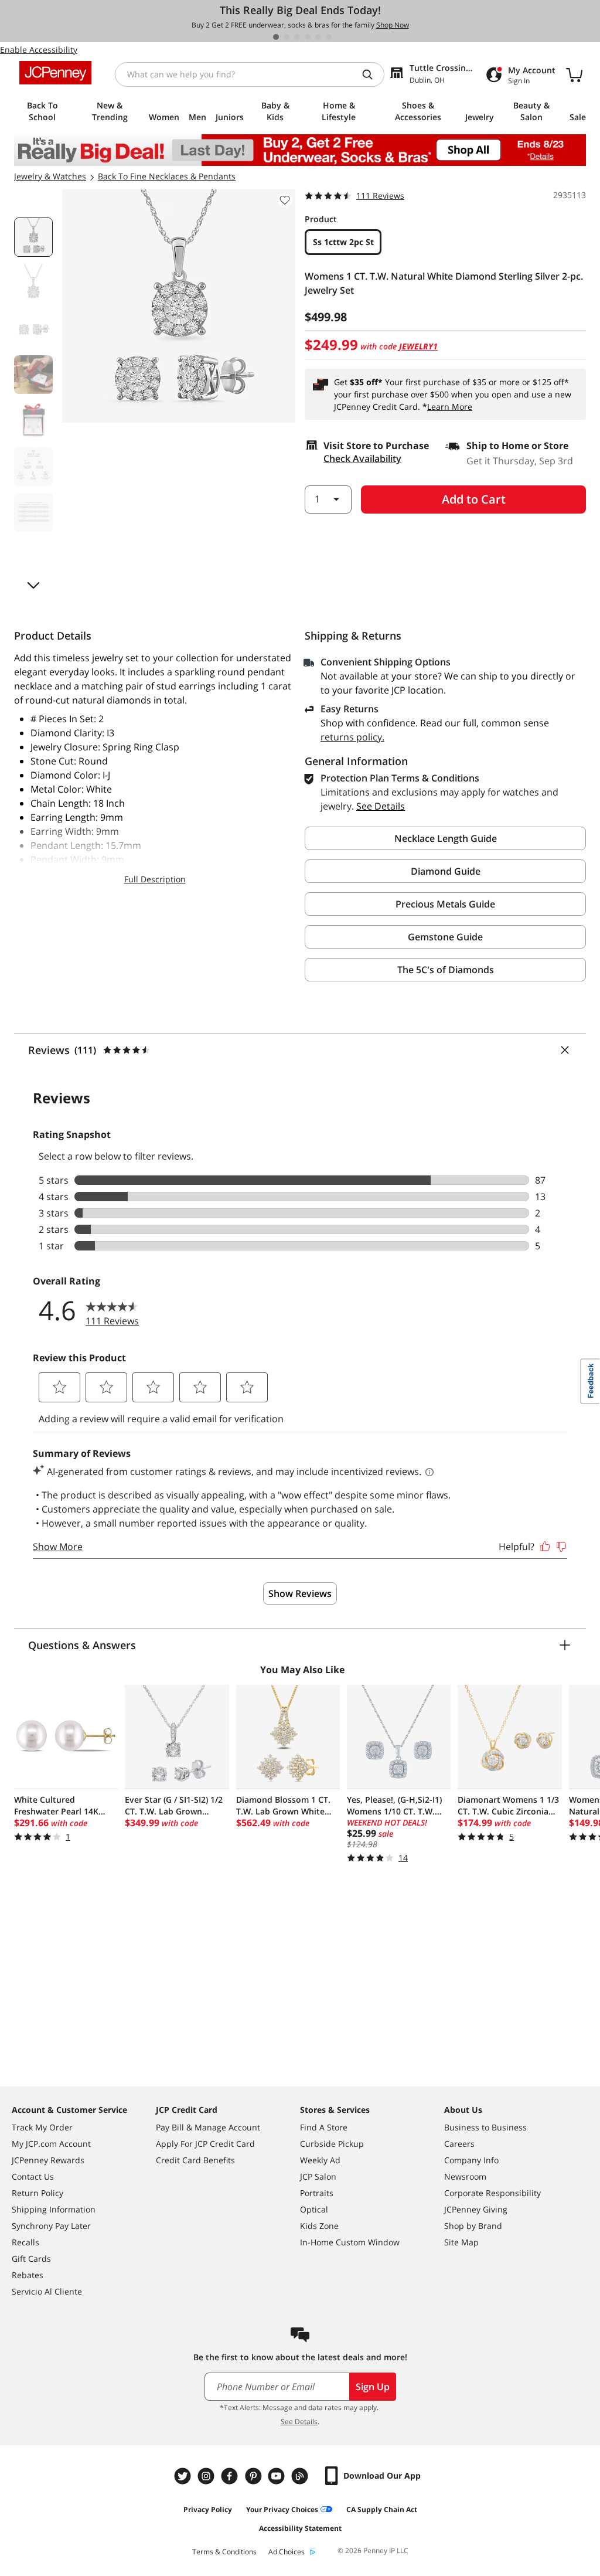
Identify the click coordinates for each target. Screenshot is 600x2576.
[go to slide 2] (287, 37)
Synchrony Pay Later (51, 2226)
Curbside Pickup (332, 2144)
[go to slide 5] (318, 37)
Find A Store (324, 2127)
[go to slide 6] (329, 37)
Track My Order (42, 2127)
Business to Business (485, 2127)
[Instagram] (207, 2476)
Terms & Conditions (224, 2552)
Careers (459, 2144)
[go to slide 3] (297, 37)
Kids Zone (319, 2226)
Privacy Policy (208, 2509)
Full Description (155, 879)
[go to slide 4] (308, 37)
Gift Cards (31, 2259)
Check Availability (362, 458)
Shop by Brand (473, 2226)
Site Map (461, 2242)
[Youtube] (278, 2476)
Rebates (28, 2275)
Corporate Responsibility (492, 2193)
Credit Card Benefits (195, 2160)
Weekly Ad (320, 2160)
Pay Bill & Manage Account (208, 2127)
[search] (372, 74)
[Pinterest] (254, 2476)
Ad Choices (287, 2552)
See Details (299, 2422)
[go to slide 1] (276, 37)
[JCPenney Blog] (301, 2476)
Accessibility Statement (300, 2528)
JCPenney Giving (476, 2209)
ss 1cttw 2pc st (343, 242)
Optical (314, 2209)
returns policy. (352, 737)
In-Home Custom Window (350, 2242)
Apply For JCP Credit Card (205, 2144)
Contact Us (33, 2176)
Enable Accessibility (39, 50)
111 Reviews (380, 196)
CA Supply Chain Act (382, 2509)
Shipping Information (54, 2209)
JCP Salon (318, 2176)
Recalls (25, 2242)
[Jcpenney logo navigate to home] (55, 73)
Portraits (317, 2193)
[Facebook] (231, 2476)
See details (381, 806)
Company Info (471, 2160)
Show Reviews (300, 1593)
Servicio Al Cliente (47, 2291)
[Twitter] (184, 2476)
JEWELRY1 (418, 346)
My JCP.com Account (51, 2144)
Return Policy (37, 2193)
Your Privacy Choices (282, 2509)
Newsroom (465, 2176)
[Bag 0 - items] (574, 74)
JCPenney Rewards (48, 2160)
